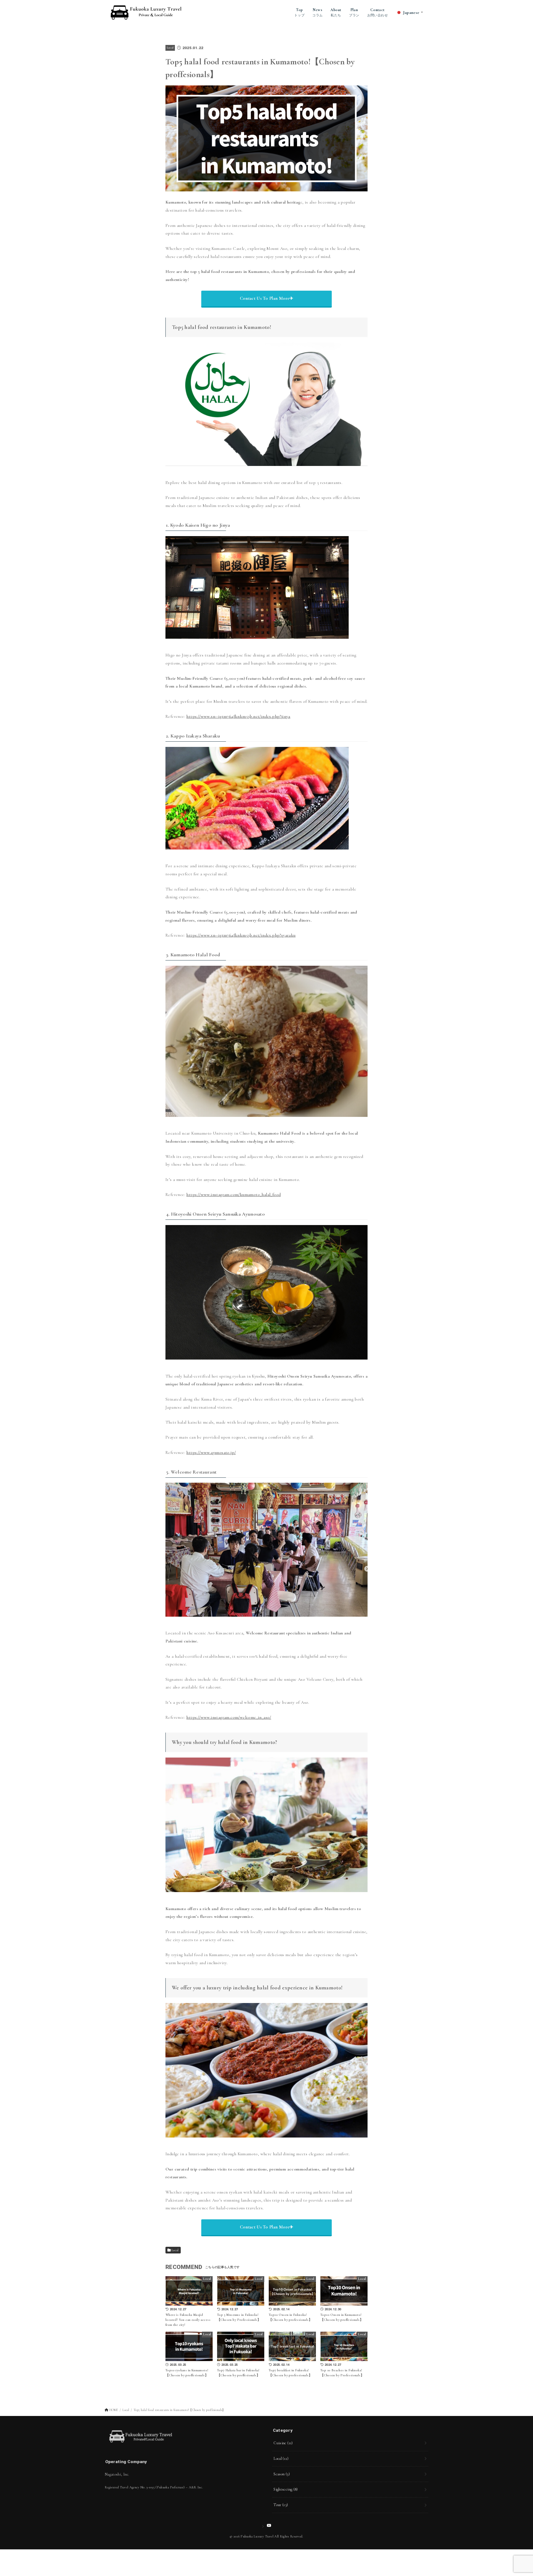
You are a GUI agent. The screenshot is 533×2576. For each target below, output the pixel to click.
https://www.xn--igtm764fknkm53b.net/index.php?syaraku (241, 935)
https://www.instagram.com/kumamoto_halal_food (233, 1195)
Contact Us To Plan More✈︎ (266, 298)
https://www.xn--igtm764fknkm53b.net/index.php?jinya (238, 716)
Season (282, 2474)
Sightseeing (286, 2489)
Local (170, 48)
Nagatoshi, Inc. (117, 2474)
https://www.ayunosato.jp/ (211, 1452)
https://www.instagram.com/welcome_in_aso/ (229, 1717)
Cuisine (283, 2443)
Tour (281, 2505)
